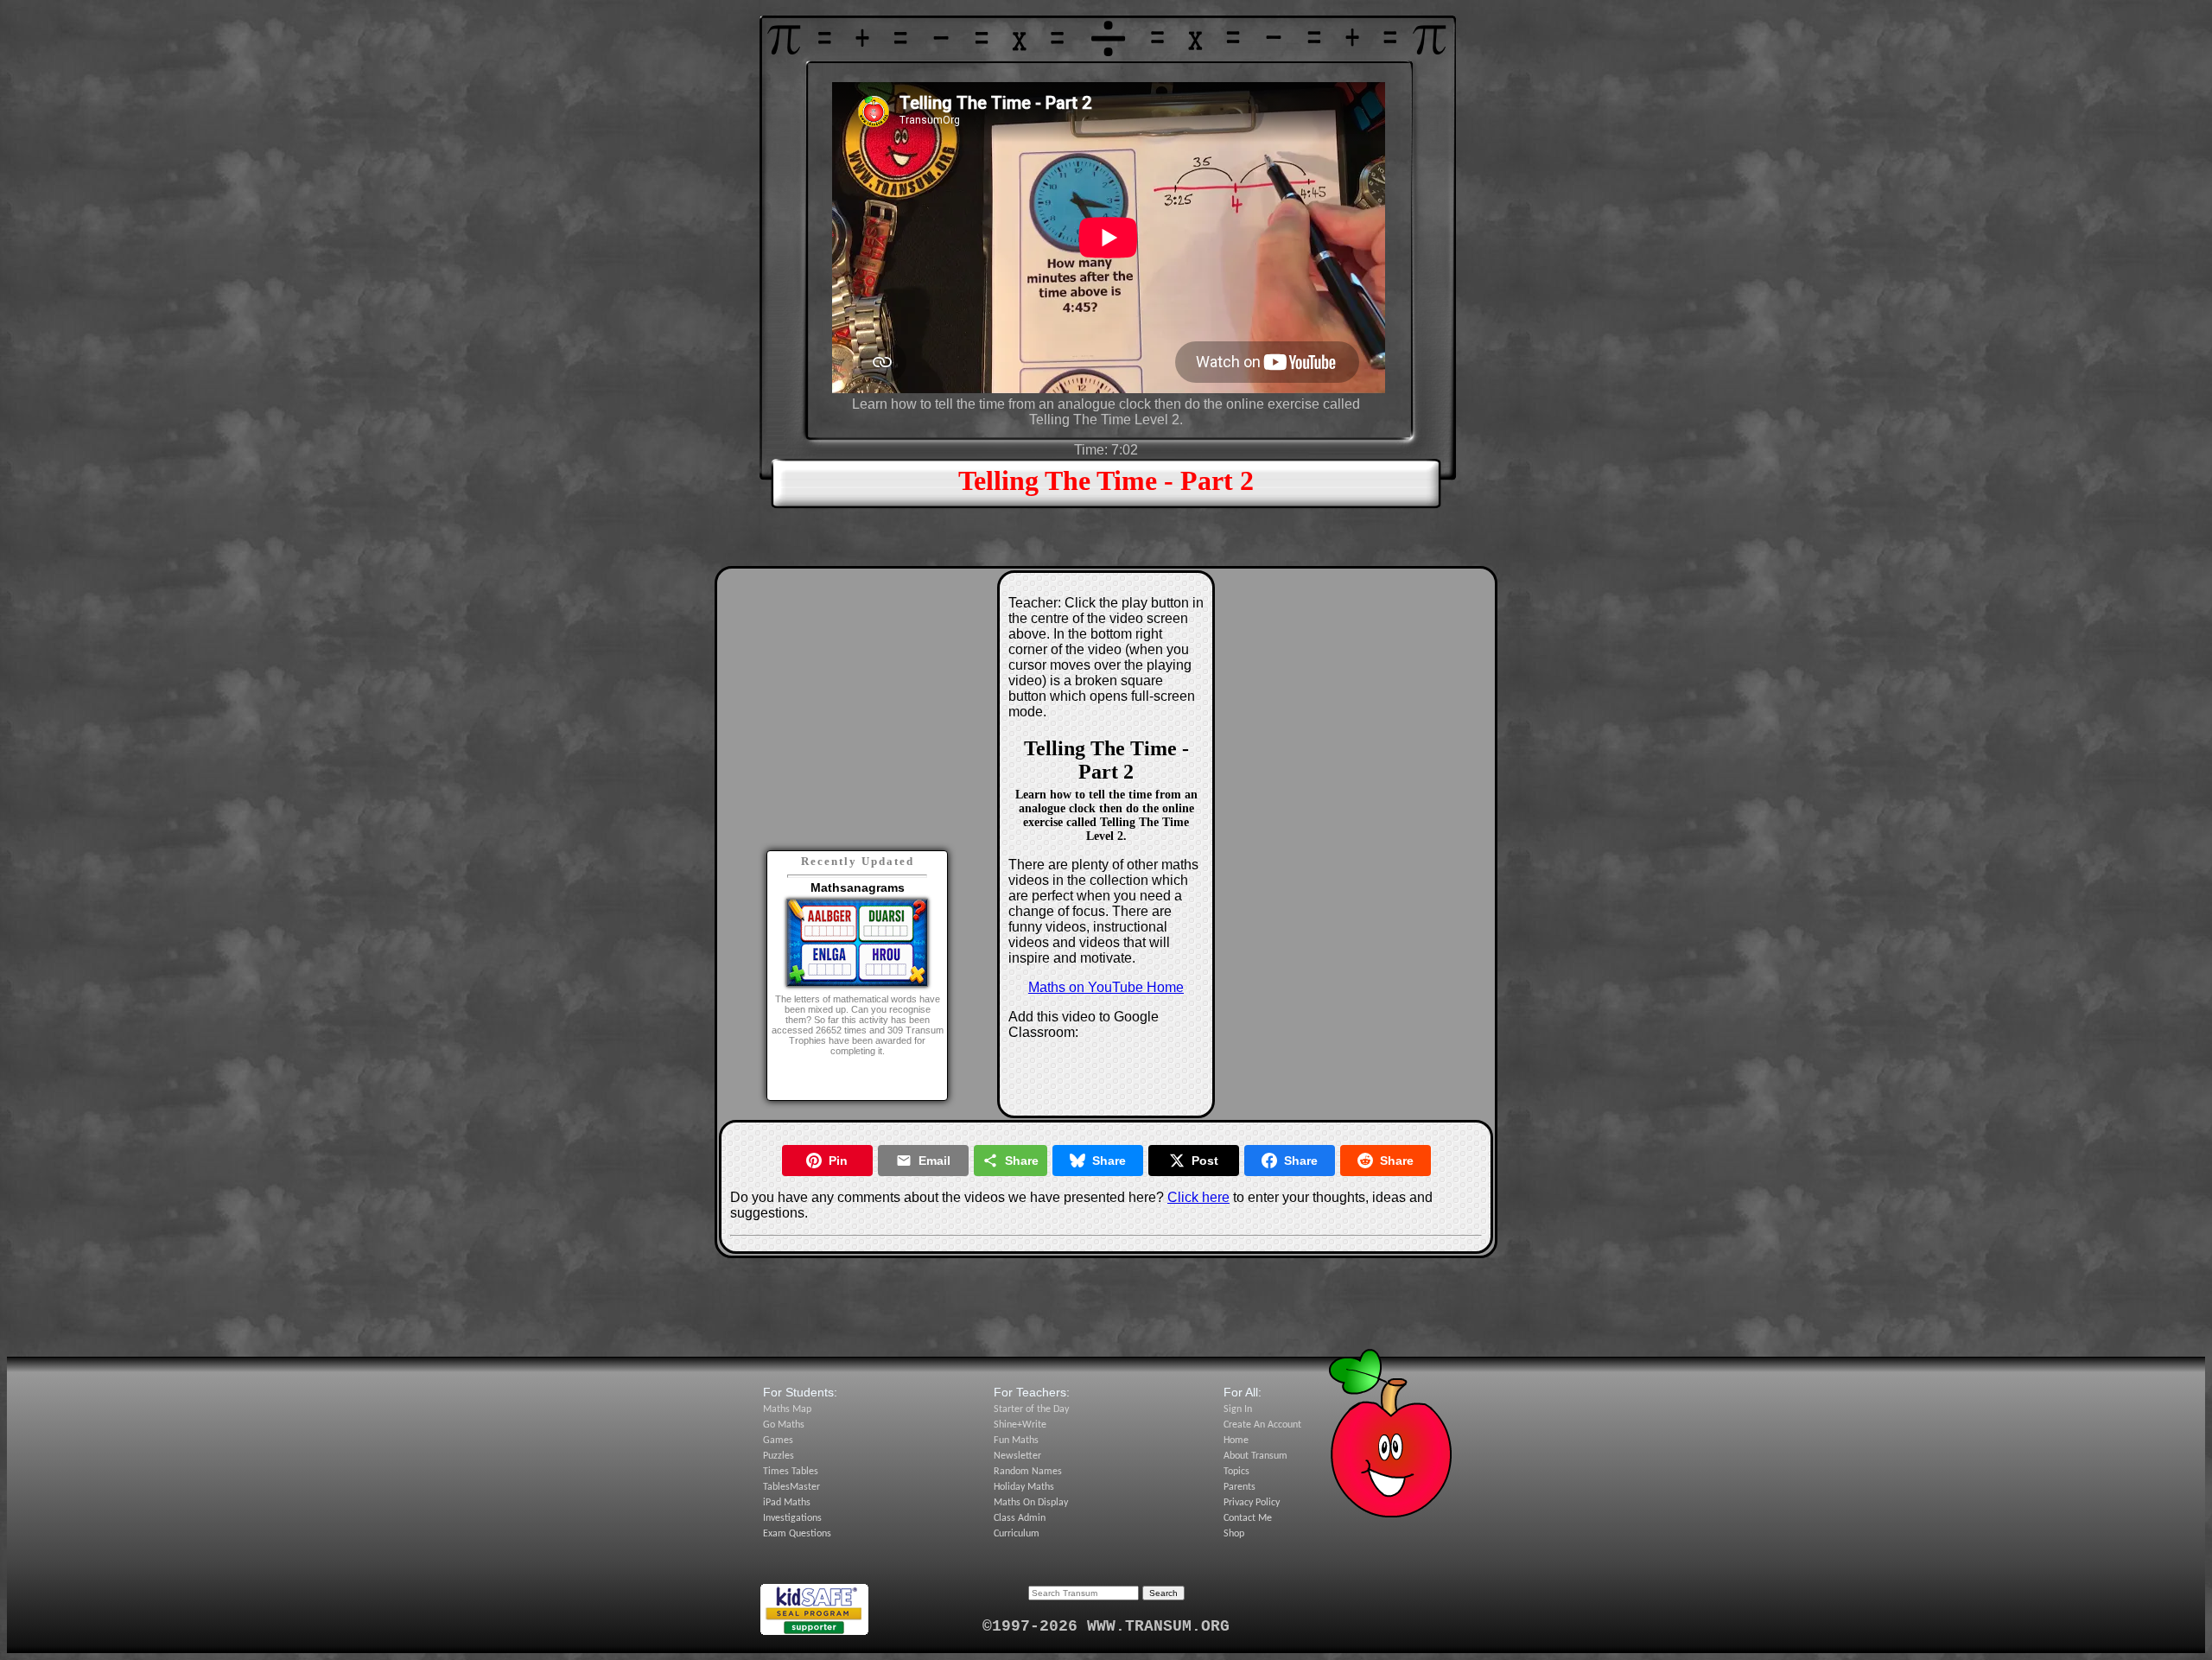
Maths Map (787, 1409)
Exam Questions (797, 1534)
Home (1236, 1441)
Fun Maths (1016, 1441)
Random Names (1028, 1472)
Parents (1239, 1487)
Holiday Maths (1024, 1487)
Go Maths (784, 1425)
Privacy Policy (1252, 1503)
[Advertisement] (857, 687)
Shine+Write (1020, 1425)
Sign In (1238, 1409)
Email (934, 1161)
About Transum (1255, 1456)
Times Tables (791, 1472)
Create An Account (1262, 1425)
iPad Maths (787, 1503)
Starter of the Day (1031, 1409)
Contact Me (1248, 1518)
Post (1205, 1161)
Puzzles (779, 1456)
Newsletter (1017, 1456)
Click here (1198, 1197)
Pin (838, 1161)
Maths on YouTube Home (1106, 987)
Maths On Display (1031, 1503)
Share (1022, 1161)
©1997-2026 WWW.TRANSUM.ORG (1106, 1626)
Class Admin (1020, 1518)
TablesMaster (791, 1487)
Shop (1234, 1534)
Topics (1236, 1472)
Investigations (792, 1518)
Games (778, 1441)
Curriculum (1017, 1534)
